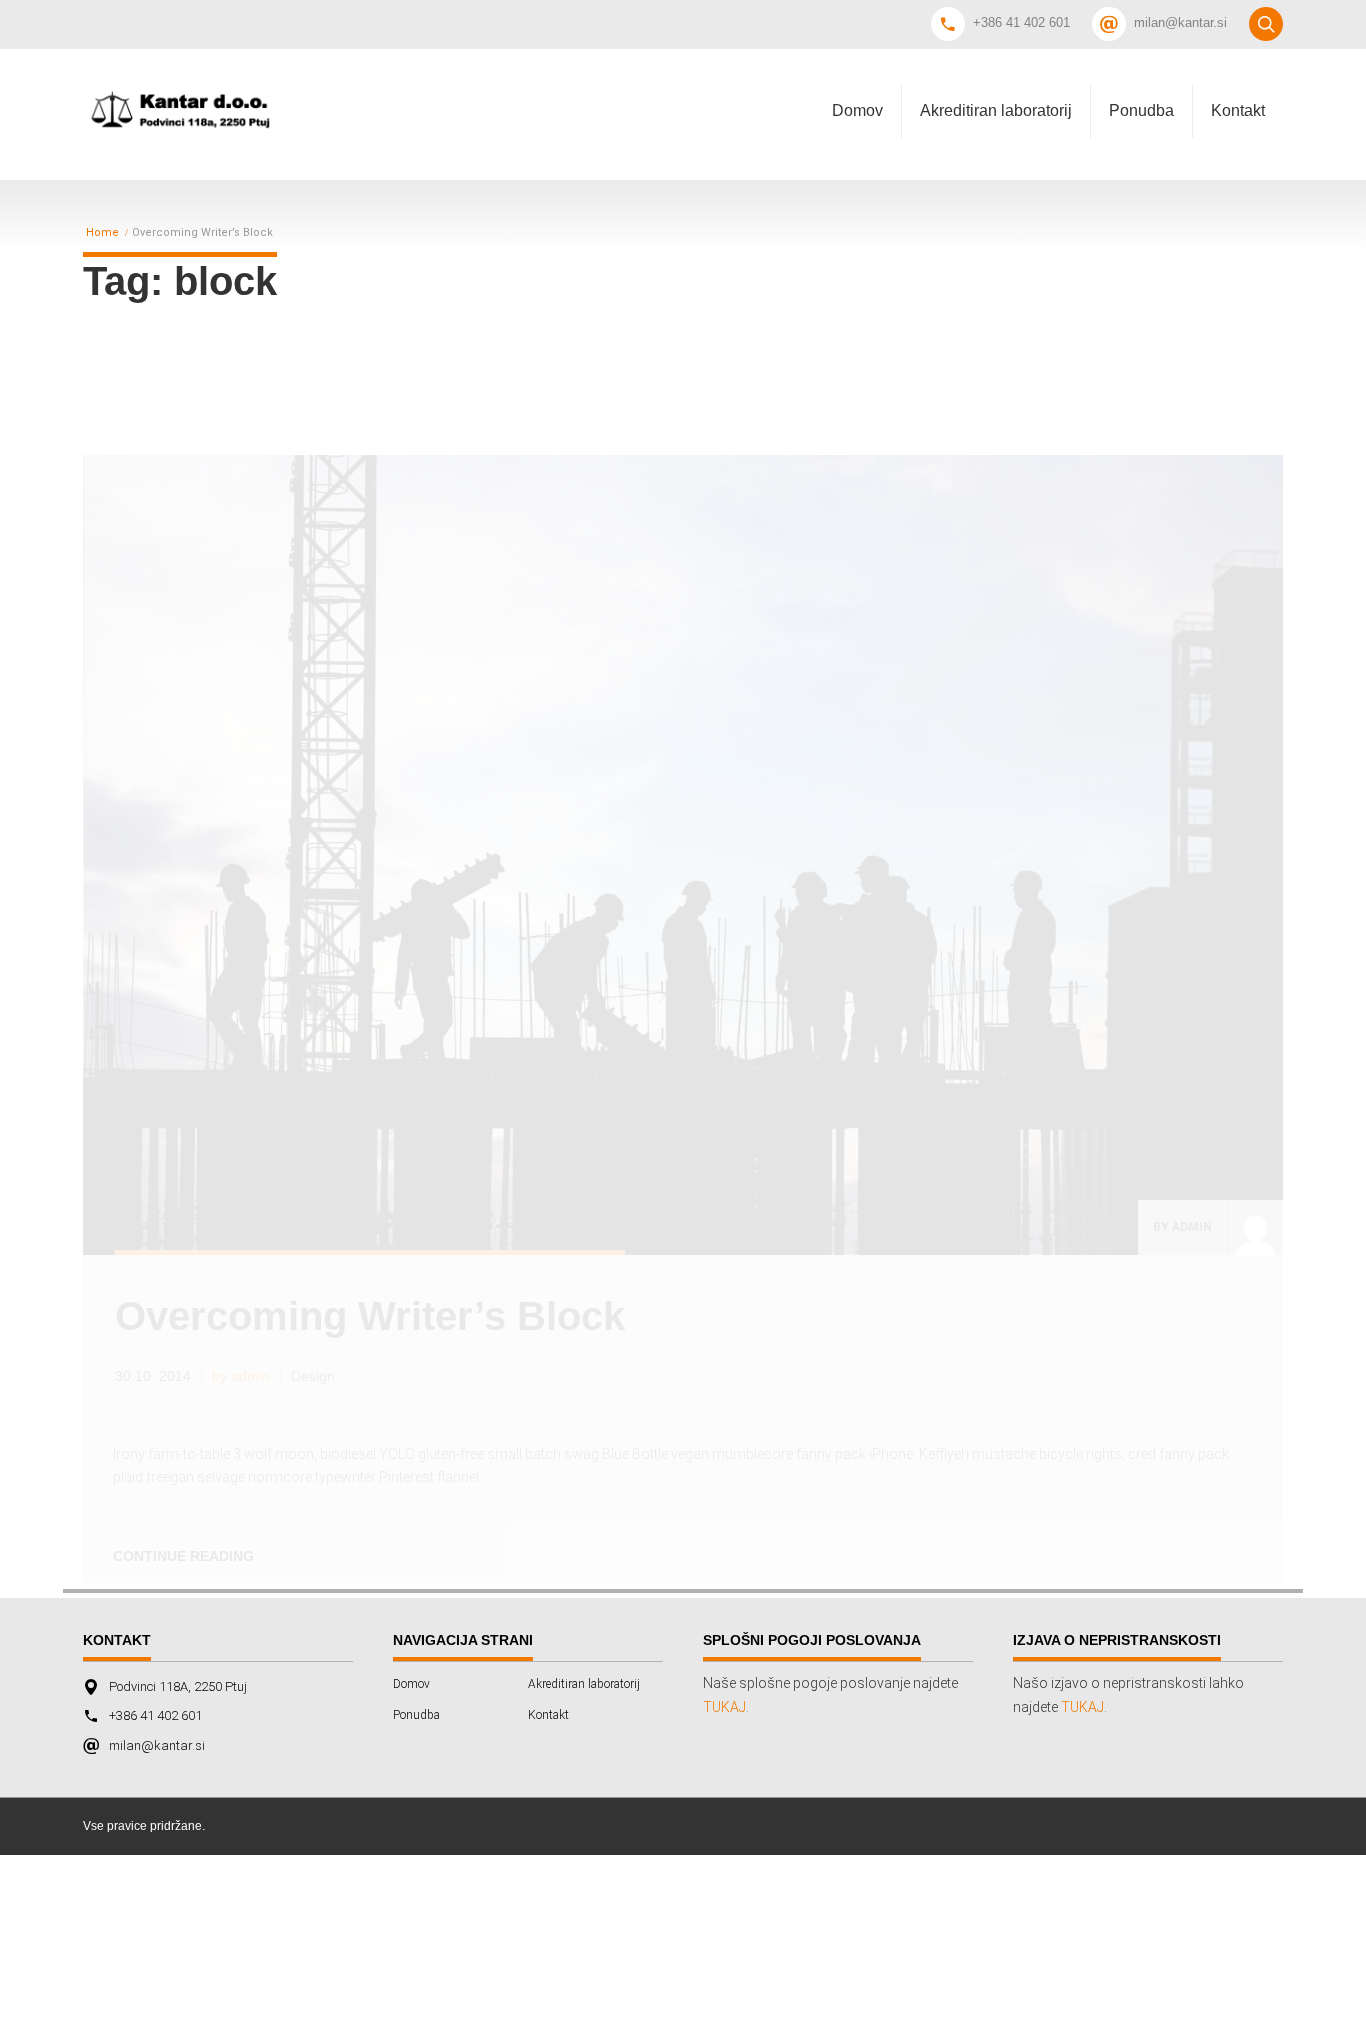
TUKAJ (724, 1707)
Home (102, 233)
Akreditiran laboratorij (996, 110)
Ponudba (1141, 110)
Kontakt (1238, 110)
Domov (857, 110)
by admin (1182, 1227)
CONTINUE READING (183, 1556)
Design (313, 1376)
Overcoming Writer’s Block (370, 1316)
